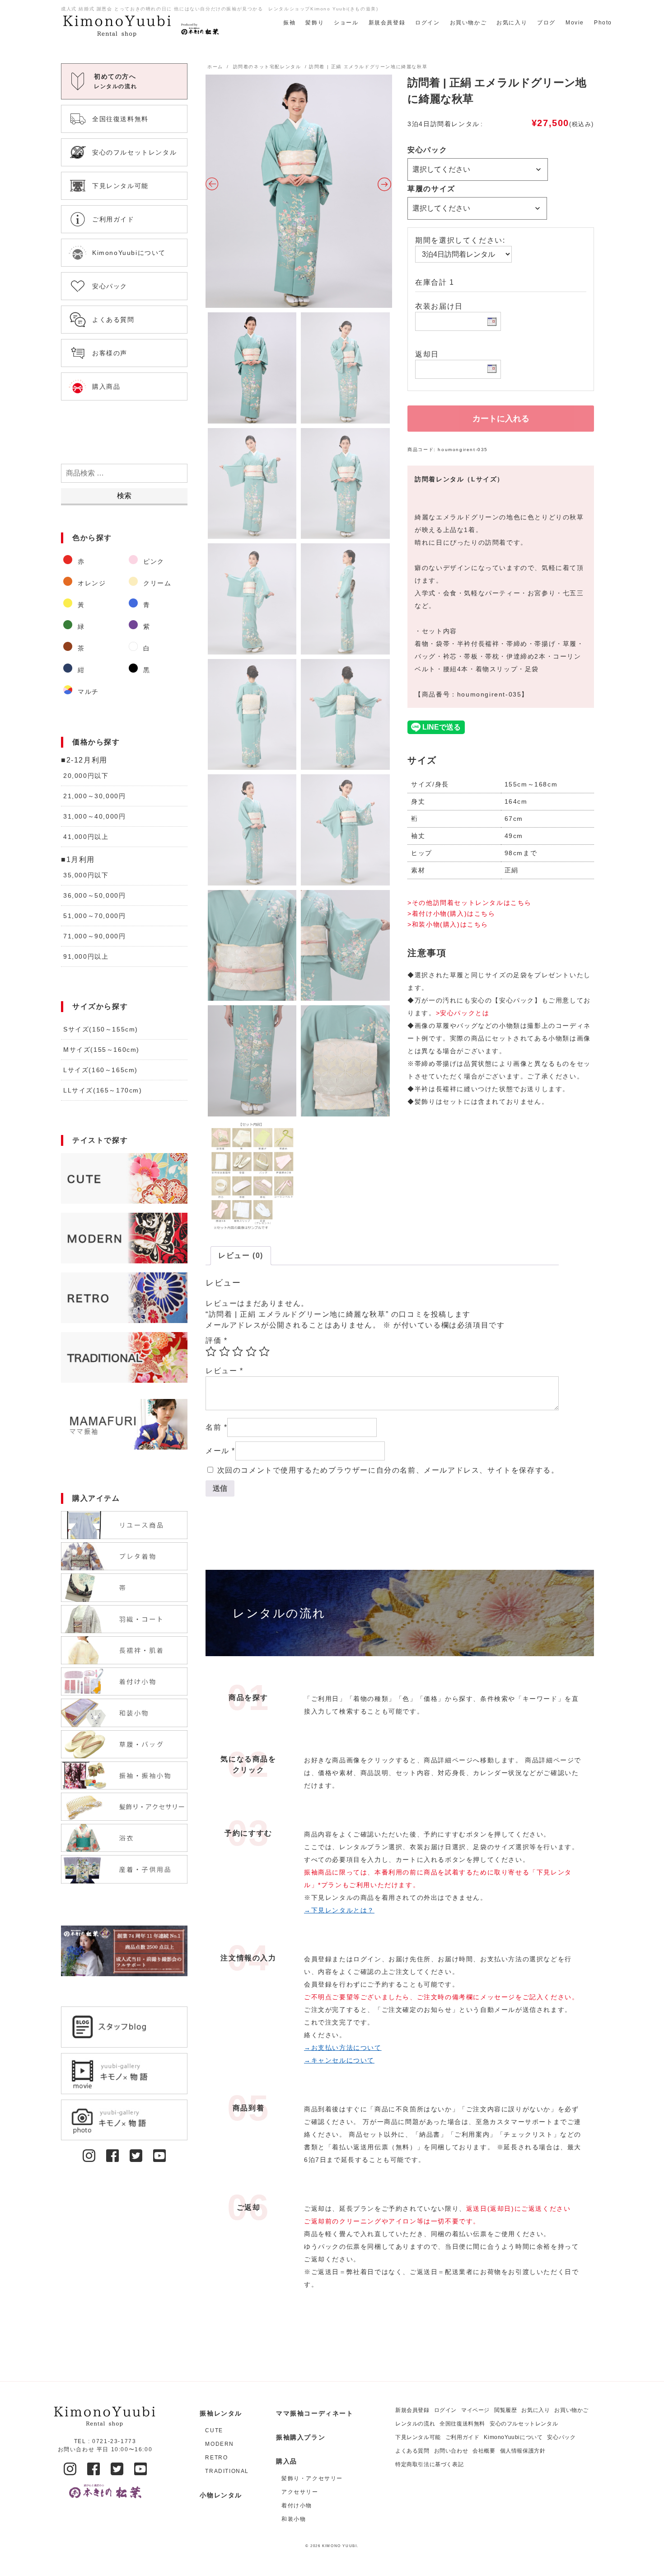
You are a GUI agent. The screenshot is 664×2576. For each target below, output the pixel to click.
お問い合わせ (451, 2451)
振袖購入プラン (301, 2437)
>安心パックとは (463, 1013)
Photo (603, 23)
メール (220, 1451)
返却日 (427, 354)
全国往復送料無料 (462, 2424)
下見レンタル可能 (418, 2437)
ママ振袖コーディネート (315, 2413)
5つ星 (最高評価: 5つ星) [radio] (264, 1352)
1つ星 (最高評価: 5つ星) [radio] (211, 1352)
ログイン (427, 23)
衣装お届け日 (439, 306)
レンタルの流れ (415, 2424)
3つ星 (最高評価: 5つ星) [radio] (238, 1352)
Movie (575, 23)
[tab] (241, 1256)
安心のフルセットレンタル (524, 2424)
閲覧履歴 (505, 2410)
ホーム (215, 67)
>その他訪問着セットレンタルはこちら (470, 903)
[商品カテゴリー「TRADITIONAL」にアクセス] (124, 1357)
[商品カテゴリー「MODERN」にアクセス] (124, 1238)
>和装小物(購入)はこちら (448, 924)
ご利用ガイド (463, 2437)
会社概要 (484, 2451)
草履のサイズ (431, 189)
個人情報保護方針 (523, 2451)
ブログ (546, 23)
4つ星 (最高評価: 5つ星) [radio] (251, 1352)
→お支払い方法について (343, 2048)
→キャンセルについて (339, 2060)
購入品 (287, 2461)
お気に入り (512, 23)
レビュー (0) (241, 1255)
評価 (216, 1340)
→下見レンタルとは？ (339, 1910)
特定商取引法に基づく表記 (429, 2464)
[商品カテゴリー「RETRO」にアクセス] (124, 1298)
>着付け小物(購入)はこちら (451, 914)
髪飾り (315, 23)
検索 (124, 496)
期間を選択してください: (460, 240)
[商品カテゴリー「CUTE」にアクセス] (124, 1178)
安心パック (427, 150)
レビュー (224, 1371)
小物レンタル (221, 2495)
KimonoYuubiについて (513, 2437)
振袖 (289, 23)
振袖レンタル (221, 2413)
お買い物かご (468, 23)
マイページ (475, 2410)
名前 (216, 1427)
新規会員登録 (387, 23)
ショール (346, 23)
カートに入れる (501, 419)
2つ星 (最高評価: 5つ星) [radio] (224, 1352)
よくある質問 (412, 2451)
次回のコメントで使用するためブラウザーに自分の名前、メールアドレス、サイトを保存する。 (388, 1470)
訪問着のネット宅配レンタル (267, 67)
